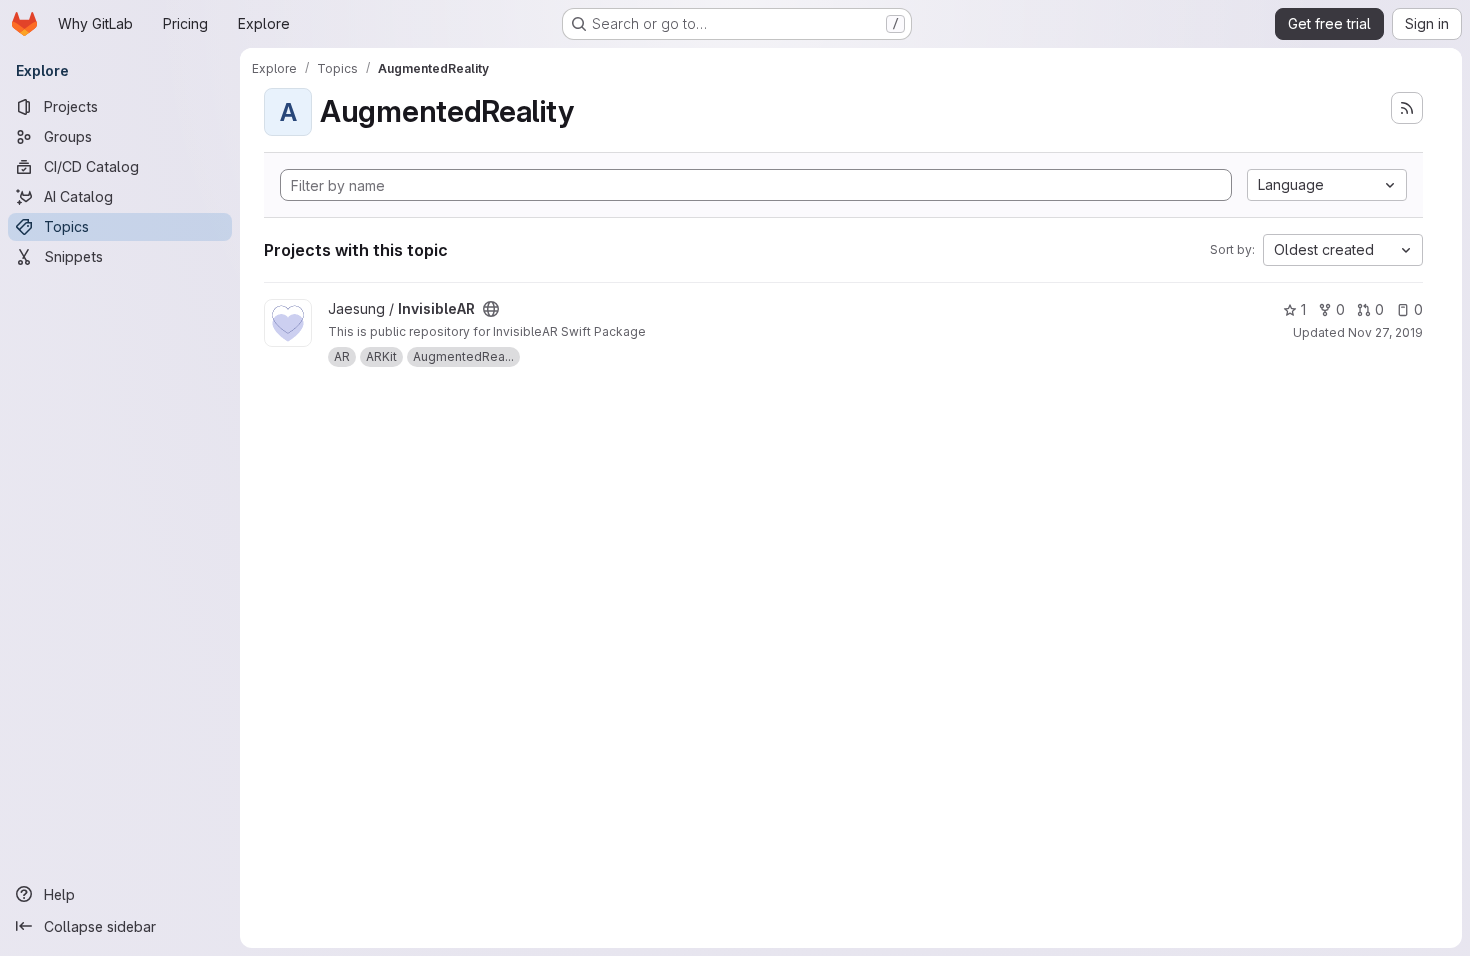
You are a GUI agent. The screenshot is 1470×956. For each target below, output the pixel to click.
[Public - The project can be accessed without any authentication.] (491, 309)
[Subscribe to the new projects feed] (1407, 108)
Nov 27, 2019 (1385, 332)
